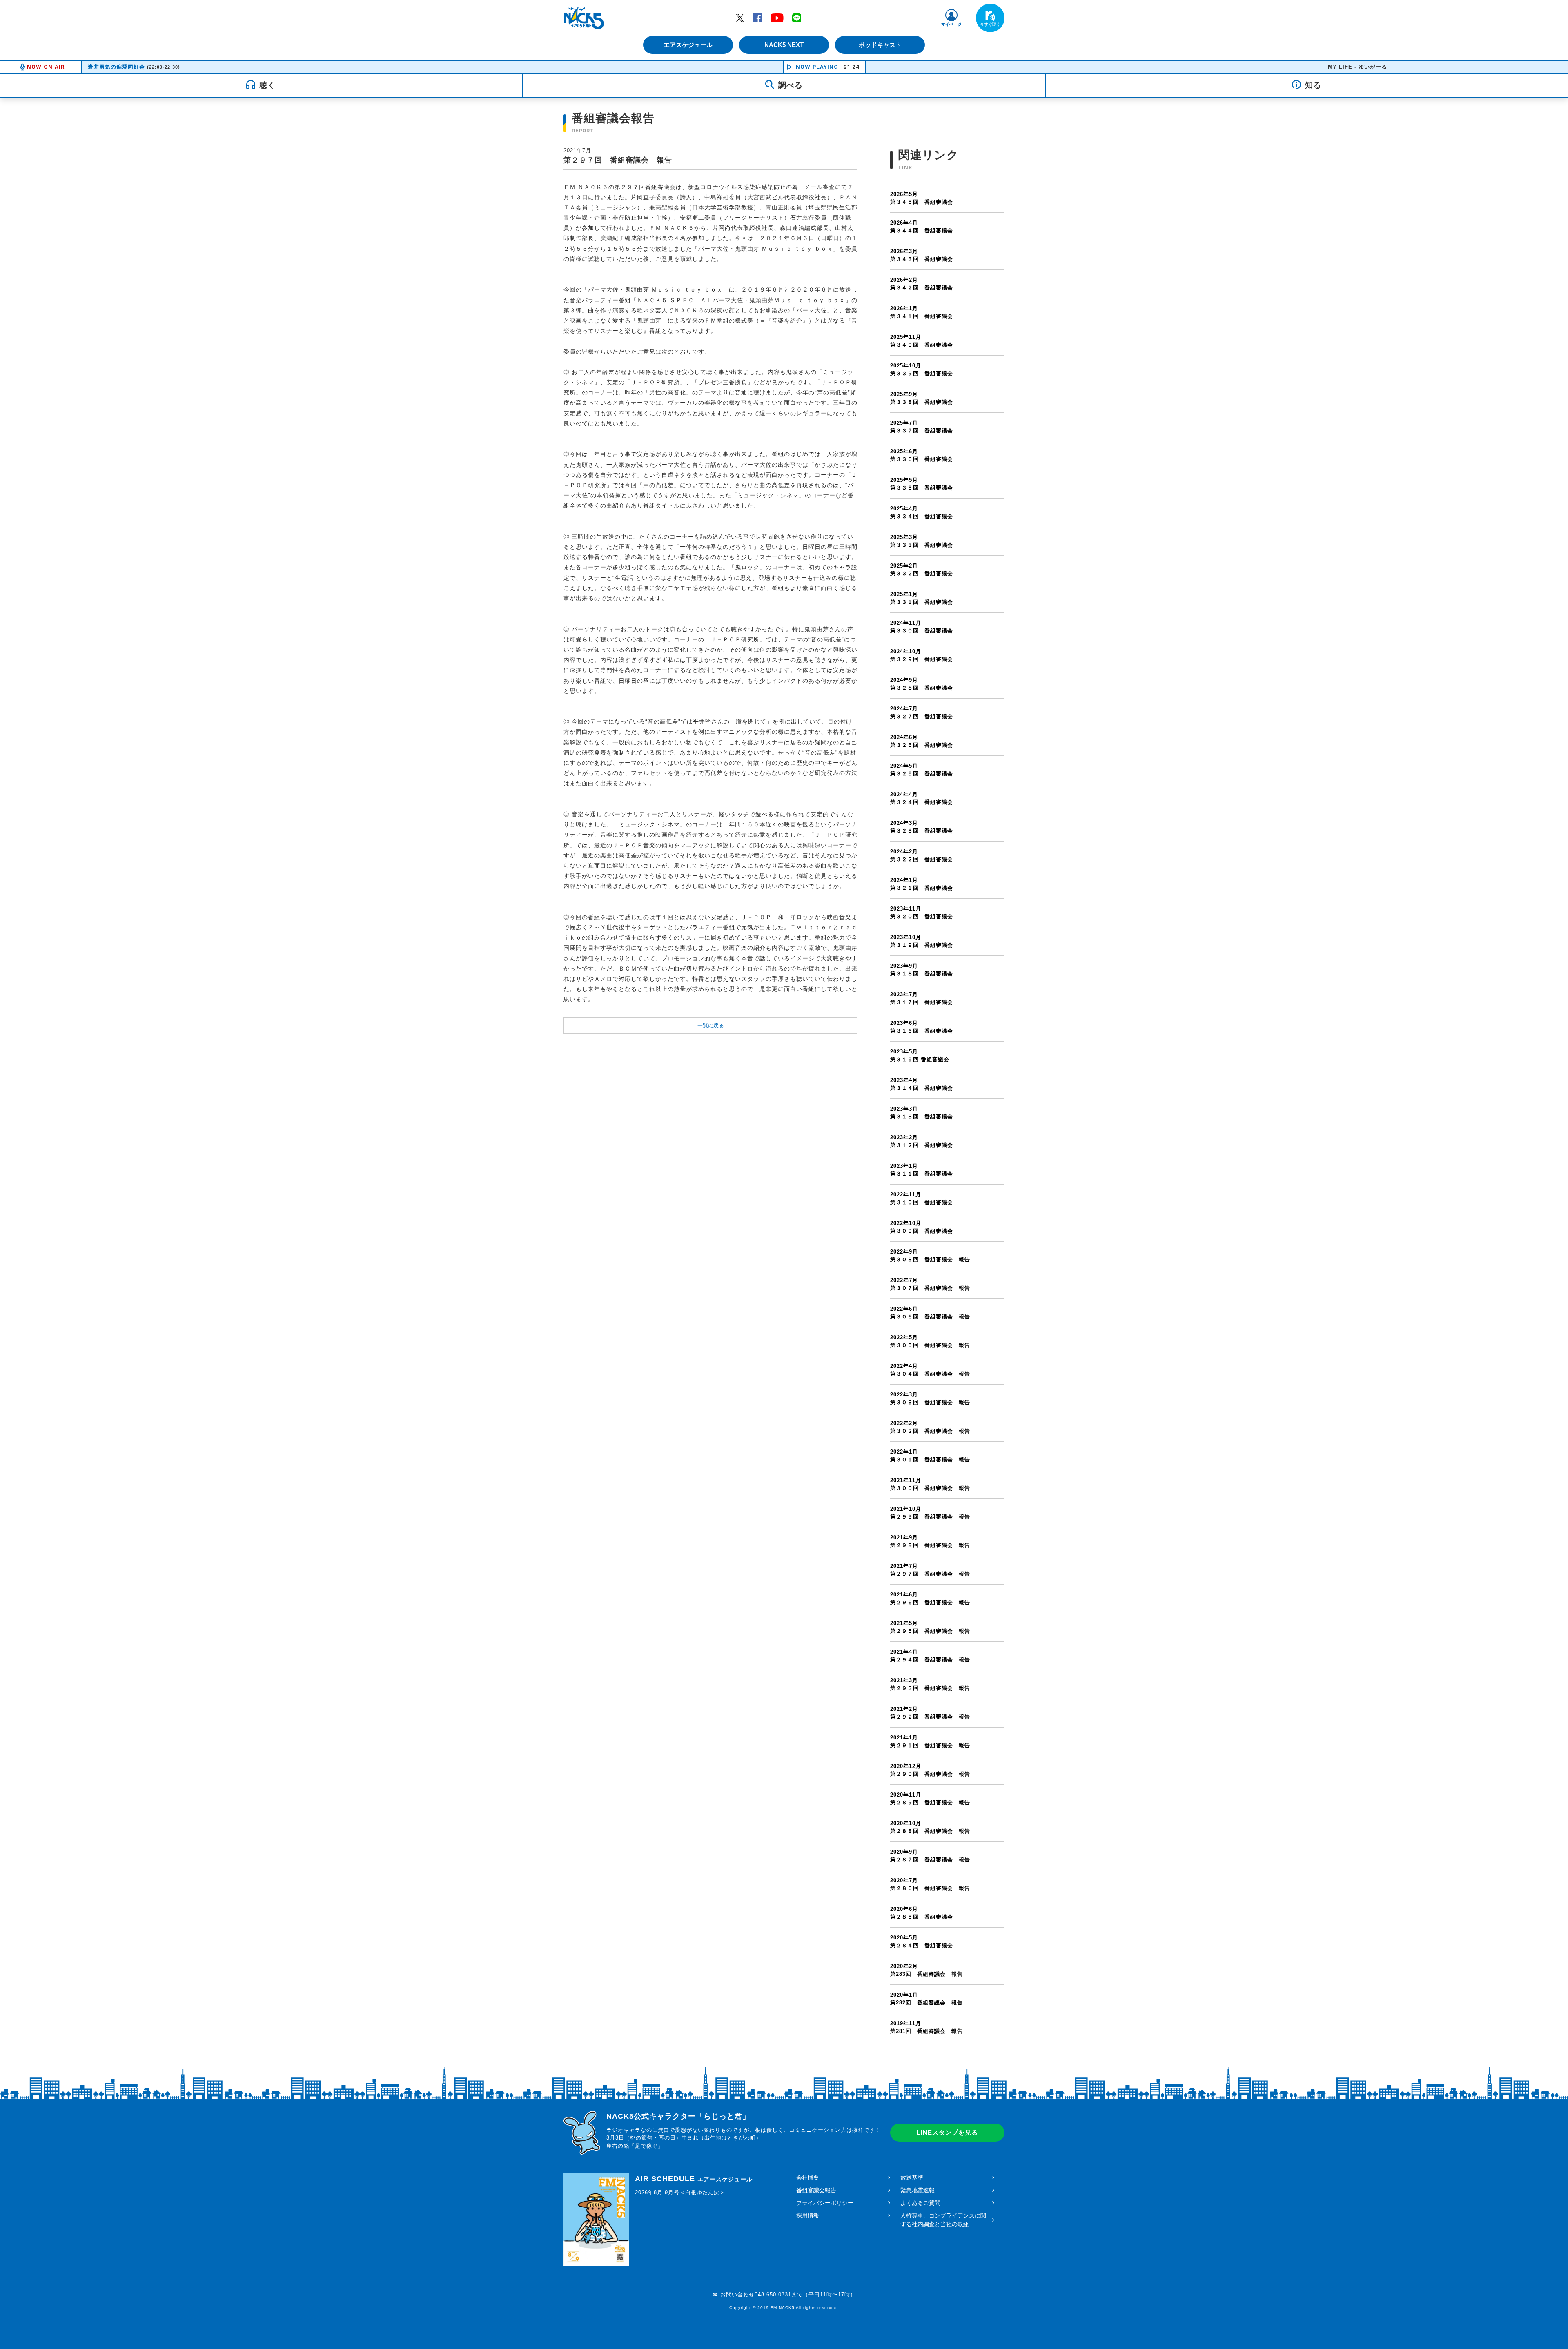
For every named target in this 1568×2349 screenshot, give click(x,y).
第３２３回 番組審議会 (922, 827)
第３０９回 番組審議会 (922, 1227)
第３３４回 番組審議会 (922, 513)
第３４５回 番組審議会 (922, 198)
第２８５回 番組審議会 (922, 1913)
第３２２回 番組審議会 (922, 856)
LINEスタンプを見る (947, 2132)
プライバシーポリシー (825, 2203)
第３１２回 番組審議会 (922, 1141)
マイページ (951, 24)
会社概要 (808, 2178)
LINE (797, 18)
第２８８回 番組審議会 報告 (930, 1827)
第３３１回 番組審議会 (922, 598)
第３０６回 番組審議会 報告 (930, 1313)
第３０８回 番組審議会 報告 (930, 1256)
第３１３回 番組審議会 (922, 1113)
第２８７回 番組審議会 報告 (930, 1856)
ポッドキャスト (880, 45)
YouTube (777, 18)
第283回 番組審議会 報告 (927, 1970)
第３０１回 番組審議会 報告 (930, 1456)
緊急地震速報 (918, 2190)
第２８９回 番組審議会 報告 (930, 1799)
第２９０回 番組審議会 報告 (930, 1770)
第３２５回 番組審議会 (922, 770)
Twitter (740, 18)
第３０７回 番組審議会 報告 (930, 1284)
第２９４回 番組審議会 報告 (930, 1656)
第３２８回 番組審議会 (922, 684)
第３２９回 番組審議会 (922, 656)
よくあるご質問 (920, 2203)
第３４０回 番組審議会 (922, 341)
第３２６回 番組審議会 (922, 741)
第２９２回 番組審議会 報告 (930, 1713)
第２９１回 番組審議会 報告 (930, 1742)
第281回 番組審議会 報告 (927, 2027)
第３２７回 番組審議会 (922, 713)
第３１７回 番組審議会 (922, 999)
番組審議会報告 (816, 2190)
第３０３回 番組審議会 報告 (930, 1399)
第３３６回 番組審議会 (922, 455)
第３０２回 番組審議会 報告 (930, 1427)
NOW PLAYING (817, 67)
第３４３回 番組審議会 (922, 255)
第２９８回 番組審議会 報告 (930, 1542)
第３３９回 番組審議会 (922, 370)
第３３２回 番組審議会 (922, 570)
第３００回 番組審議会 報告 (930, 1484)
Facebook (757, 18)
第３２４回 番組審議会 (922, 798)
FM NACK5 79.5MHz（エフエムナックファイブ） (584, 18)
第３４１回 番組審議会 (922, 313)
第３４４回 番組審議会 (922, 227)
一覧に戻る (711, 1025)
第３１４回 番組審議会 (922, 1084)
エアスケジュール (688, 45)
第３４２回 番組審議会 (922, 284)
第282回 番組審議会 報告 (927, 1999)
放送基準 (912, 2178)
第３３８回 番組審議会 (922, 398)
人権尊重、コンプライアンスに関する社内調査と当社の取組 (943, 2220)
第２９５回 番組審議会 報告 (930, 1627)
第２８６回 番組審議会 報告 (930, 1885)
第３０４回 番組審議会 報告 (930, 1370)
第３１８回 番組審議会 (922, 970)
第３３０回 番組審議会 (922, 627)
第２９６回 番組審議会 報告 (930, 1599)
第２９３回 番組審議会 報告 (930, 1684)
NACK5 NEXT (784, 45)
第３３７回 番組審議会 (922, 427)
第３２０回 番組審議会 (922, 913)
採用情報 (808, 2215)
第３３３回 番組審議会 (922, 541)
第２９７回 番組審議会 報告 (930, 1570)
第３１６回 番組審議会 (922, 1027)
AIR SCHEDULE (694, 2179)
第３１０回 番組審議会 (922, 1199)
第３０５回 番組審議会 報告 (930, 1341)
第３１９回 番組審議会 (922, 941)
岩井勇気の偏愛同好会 (116, 67)
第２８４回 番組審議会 (922, 1942)
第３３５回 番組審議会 (922, 484)
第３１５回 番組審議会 (920, 1056)
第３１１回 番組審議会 (922, 1170)
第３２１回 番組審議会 (922, 884)
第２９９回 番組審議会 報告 (930, 1513)
